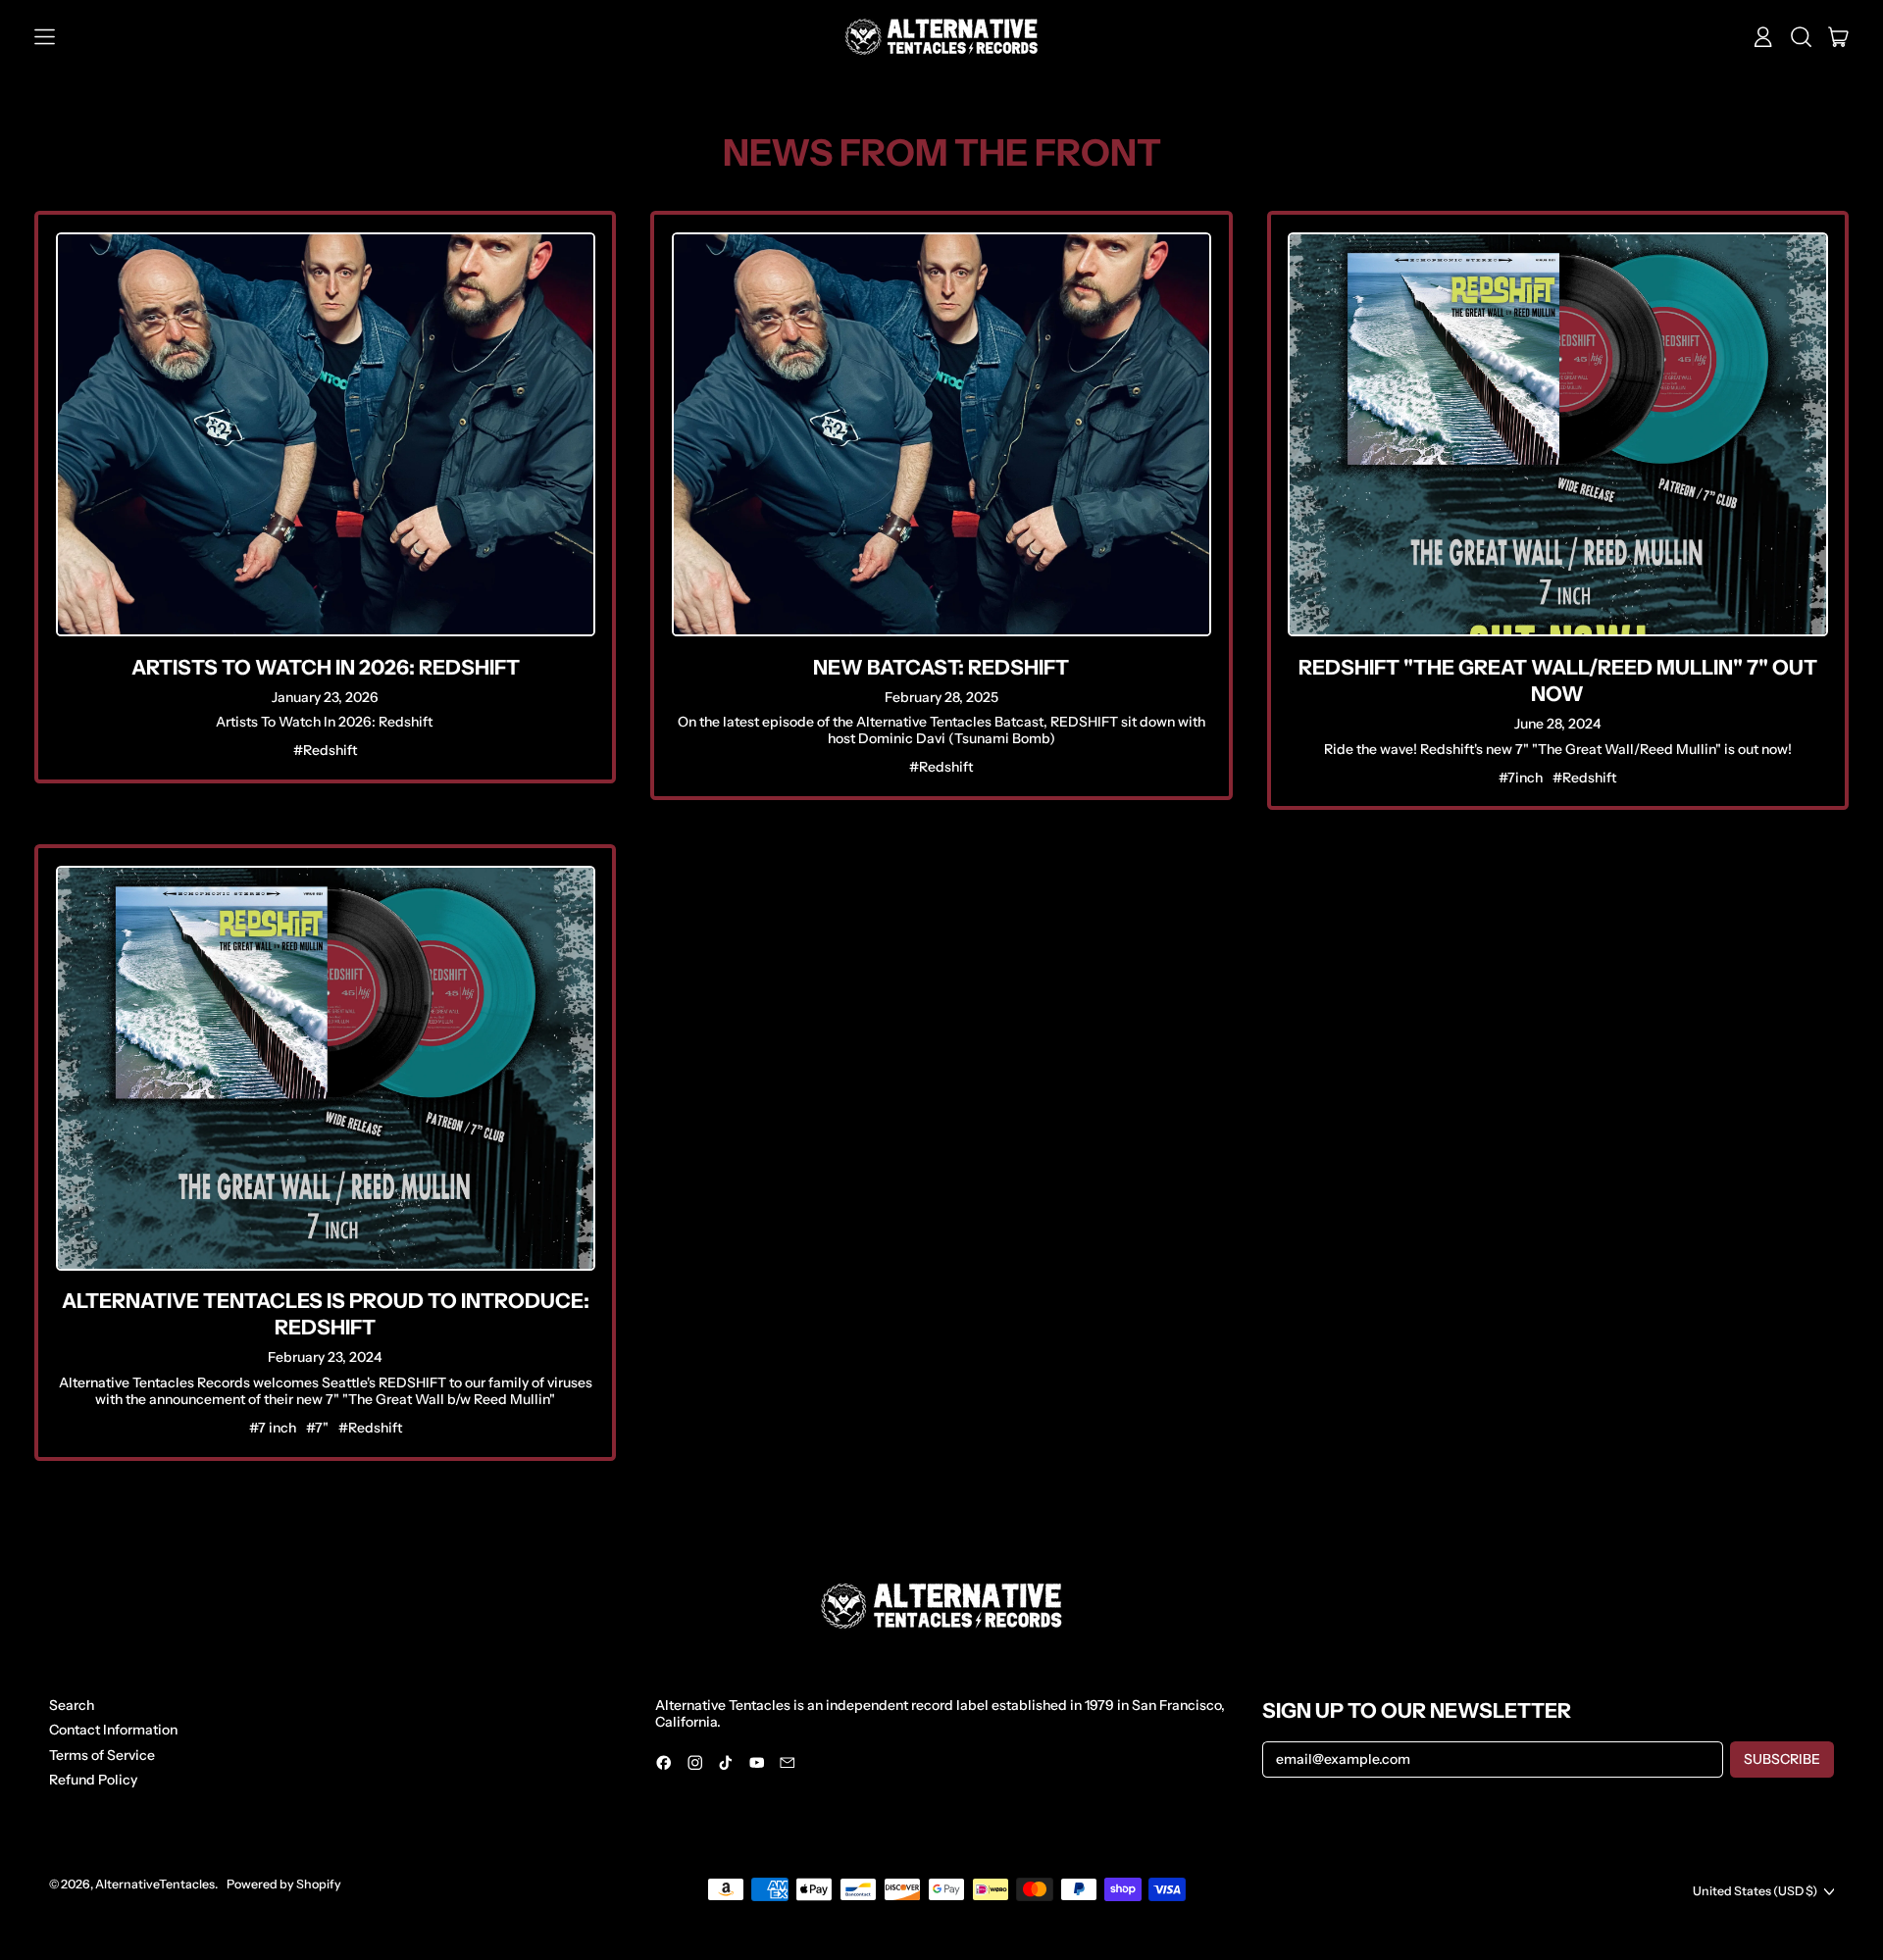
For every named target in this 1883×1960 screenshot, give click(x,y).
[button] (1801, 37)
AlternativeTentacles (155, 1884)
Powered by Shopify (284, 1884)
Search (72, 1705)
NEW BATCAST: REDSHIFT (941, 667)
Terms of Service (102, 1755)
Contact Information (113, 1730)
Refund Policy (93, 1780)
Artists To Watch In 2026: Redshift (326, 667)
